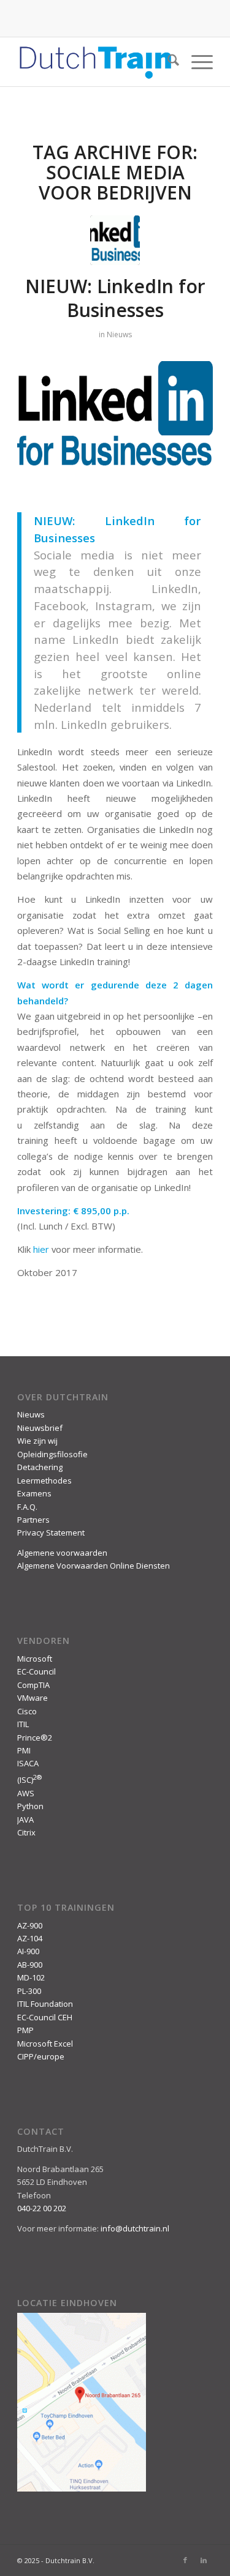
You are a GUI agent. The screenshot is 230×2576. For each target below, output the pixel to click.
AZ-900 (30, 1925)
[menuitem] (167, 62)
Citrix (26, 1832)
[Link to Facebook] (185, 2560)
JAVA (25, 1820)
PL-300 (29, 1991)
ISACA (28, 1763)
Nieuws (119, 334)
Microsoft (35, 1659)
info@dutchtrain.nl (135, 2228)
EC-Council (36, 1671)
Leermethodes (44, 1480)
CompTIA (33, 1685)
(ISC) (29, 1780)
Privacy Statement (51, 1533)
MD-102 (31, 1977)
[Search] (167, 62)
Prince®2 (35, 1738)
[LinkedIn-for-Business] (115, 240)
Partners (33, 1520)
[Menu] (196, 62)
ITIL (23, 1724)
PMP (25, 2030)
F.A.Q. (27, 1507)
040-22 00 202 (42, 2208)
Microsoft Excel (45, 2044)
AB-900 (30, 1965)
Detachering (40, 1467)
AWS (26, 1793)
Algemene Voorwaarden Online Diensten (94, 1566)
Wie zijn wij (37, 1441)
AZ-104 (30, 1938)
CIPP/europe (41, 2056)
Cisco (27, 1711)
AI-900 (28, 1951)
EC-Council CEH (45, 2017)
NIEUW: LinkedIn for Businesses (115, 298)
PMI (24, 1750)
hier (41, 1249)
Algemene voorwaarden (62, 1553)
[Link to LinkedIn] (204, 2560)
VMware (33, 1698)
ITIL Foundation (45, 2004)
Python (30, 1806)
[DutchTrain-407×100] (95, 62)
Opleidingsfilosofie (52, 1454)
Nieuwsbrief (40, 1428)
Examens (34, 1493)
